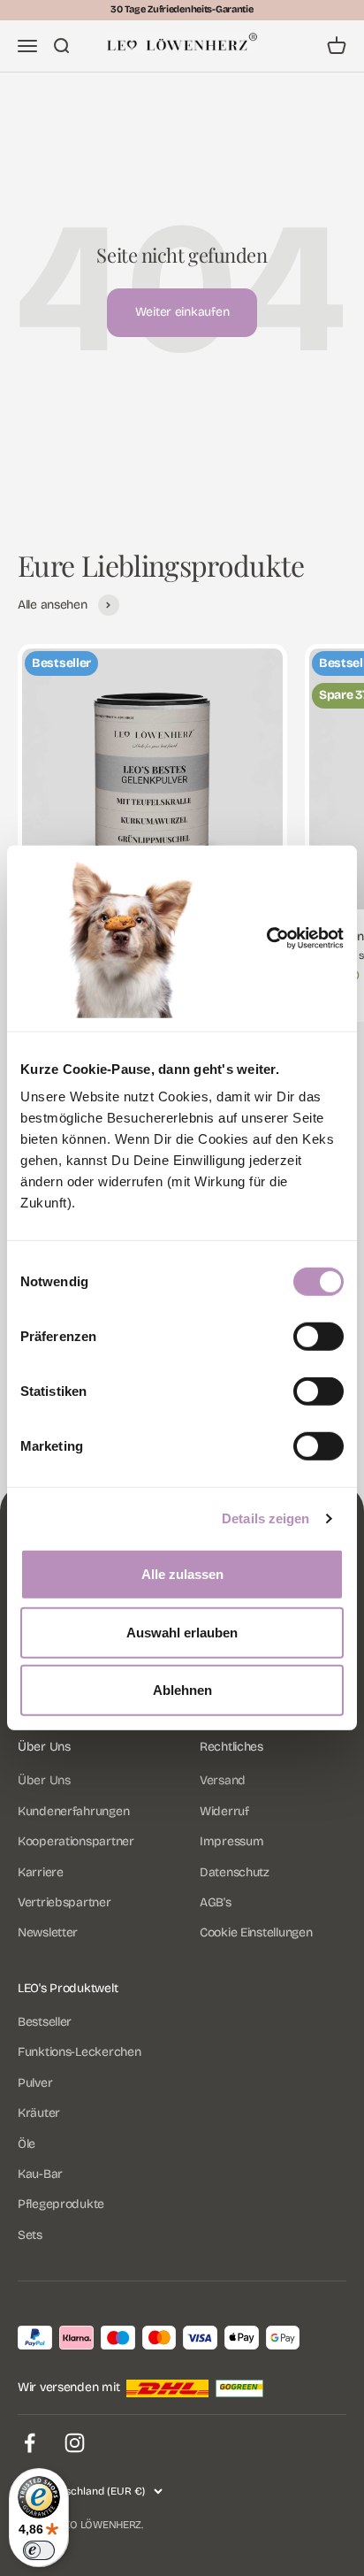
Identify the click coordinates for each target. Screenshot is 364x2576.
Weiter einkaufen (182, 312)
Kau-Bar (40, 2174)
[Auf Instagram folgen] (75, 2443)
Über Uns (44, 1780)
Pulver (35, 2083)
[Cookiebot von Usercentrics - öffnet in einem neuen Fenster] (292, 939)
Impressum (231, 1841)
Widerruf (224, 1811)
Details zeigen (265, 1518)
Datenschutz (235, 1872)
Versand (223, 1780)
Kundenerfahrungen (73, 1811)
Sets (30, 2235)
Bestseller (45, 2022)
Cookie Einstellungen (256, 1932)
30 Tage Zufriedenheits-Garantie (182, 9)
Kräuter (39, 2113)
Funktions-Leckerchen (79, 2052)
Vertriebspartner (64, 1902)
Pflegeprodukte (61, 2204)
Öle (27, 2144)
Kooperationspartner (76, 1841)
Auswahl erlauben (182, 1633)
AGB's (216, 1902)
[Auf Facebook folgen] (30, 2443)
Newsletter (48, 1932)
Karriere (41, 1872)
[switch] (318, 1337)
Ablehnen (182, 1690)
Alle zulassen (182, 1574)
